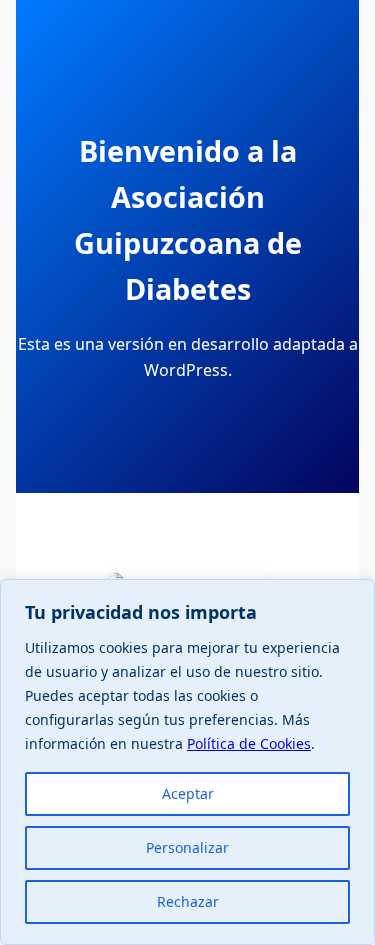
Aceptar (188, 793)
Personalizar (187, 847)
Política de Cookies (249, 743)
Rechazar (188, 901)
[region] (187, 762)
